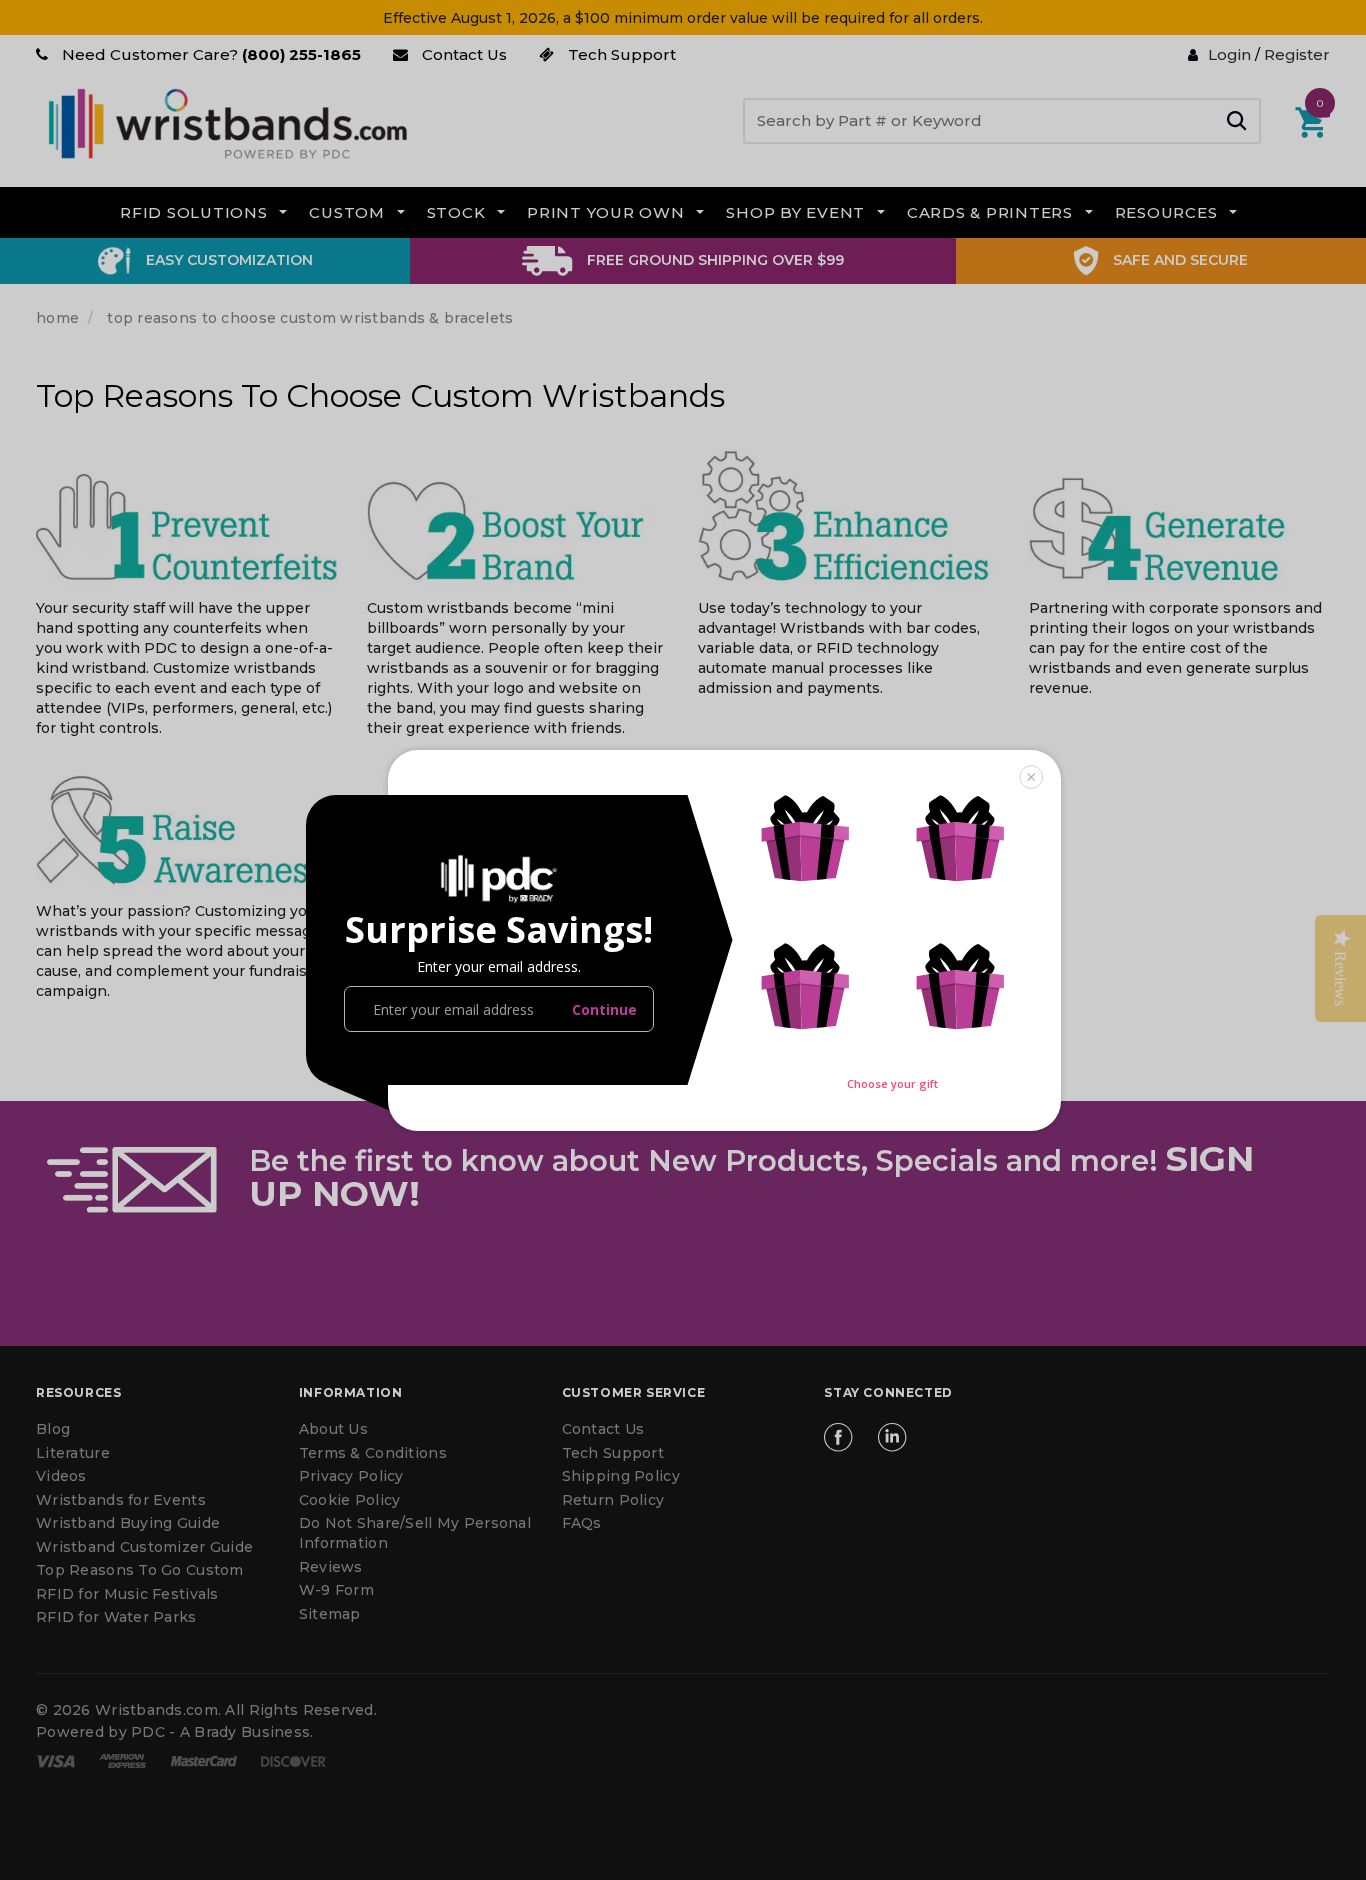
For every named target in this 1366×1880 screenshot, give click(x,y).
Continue (604, 1009)
